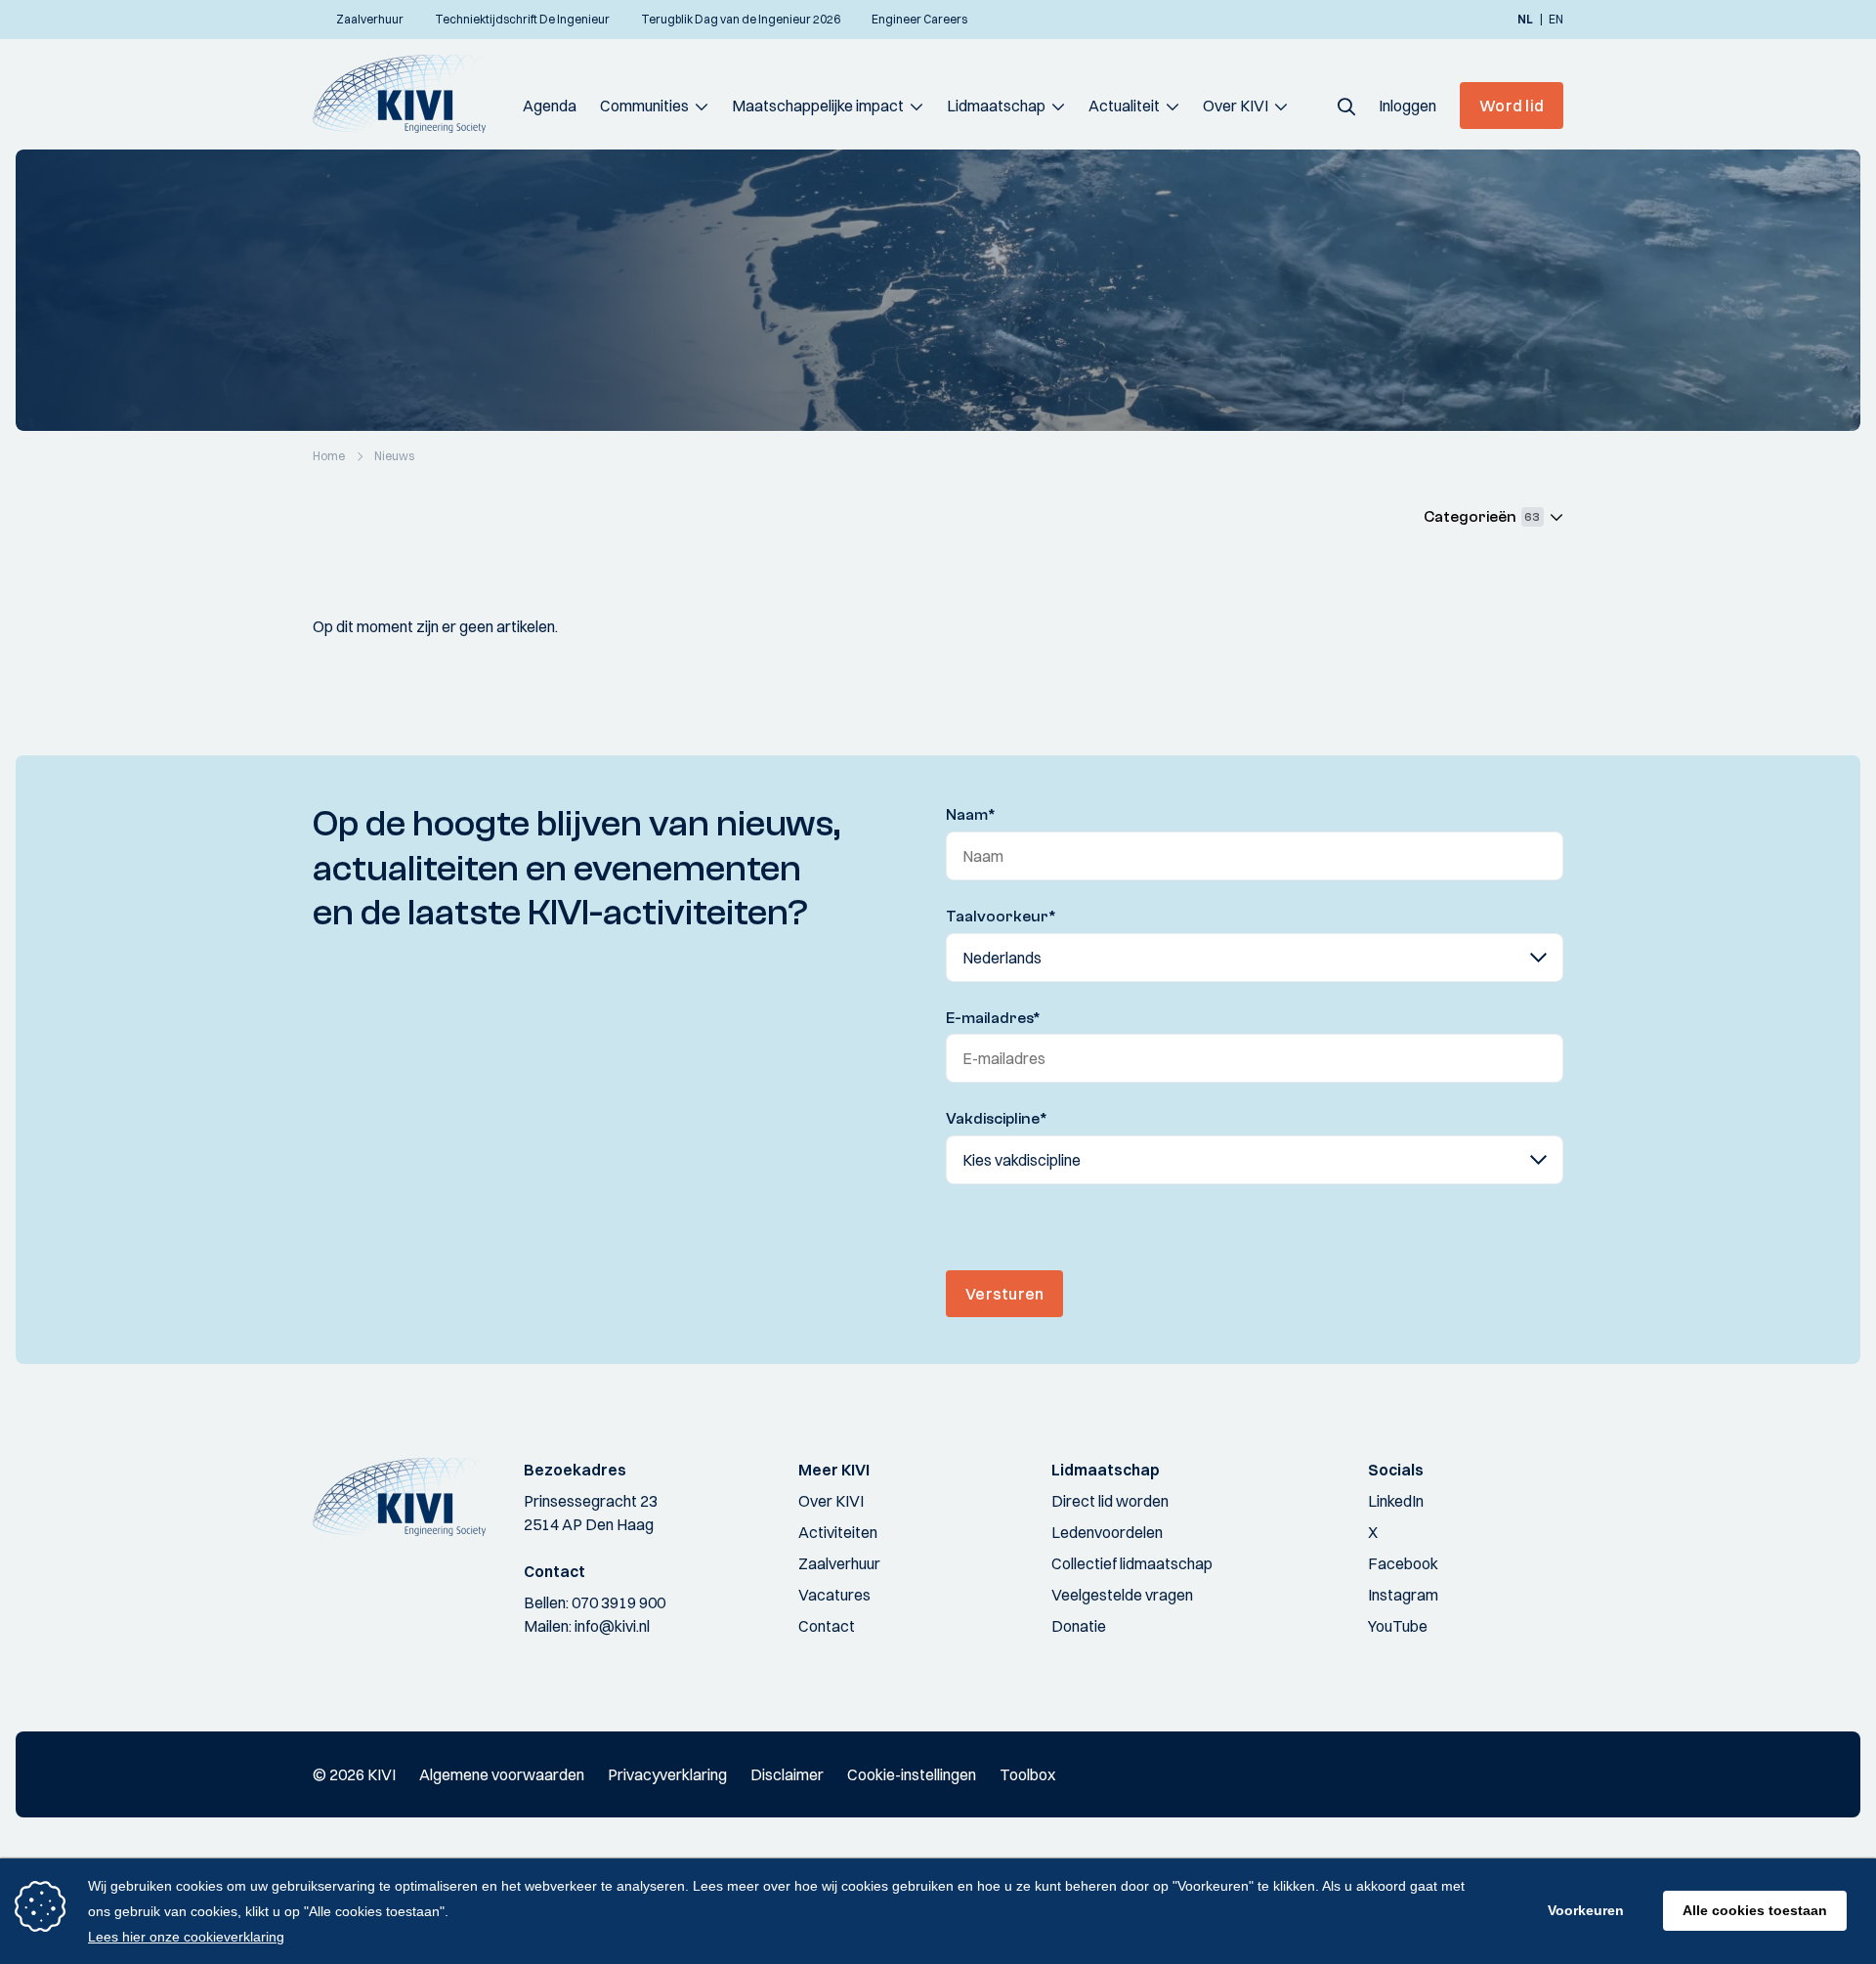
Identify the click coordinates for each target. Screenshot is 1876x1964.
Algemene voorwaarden (502, 1774)
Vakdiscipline (997, 1119)
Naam (971, 815)
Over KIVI (1236, 106)
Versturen (1004, 1294)
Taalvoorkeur (1001, 917)
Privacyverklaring (667, 1774)
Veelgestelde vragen (1122, 1595)
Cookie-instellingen (912, 1774)
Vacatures (834, 1595)
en (1556, 20)
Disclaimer (787, 1774)
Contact (827, 1626)
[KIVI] (408, 94)
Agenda (550, 106)
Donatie (1079, 1626)
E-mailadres (993, 1018)
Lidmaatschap (996, 106)
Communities (644, 106)
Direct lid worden (1110, 1501)
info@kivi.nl (612, 1626)
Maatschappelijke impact (818, 106)
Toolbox (1027, 1774)
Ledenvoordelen (1107, 1532)
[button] (1346, 106)
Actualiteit (1124, 106)
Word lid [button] (1512, 106)
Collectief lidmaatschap (1132, 1563)
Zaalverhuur (839, 1563)
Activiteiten (838, 1532)
